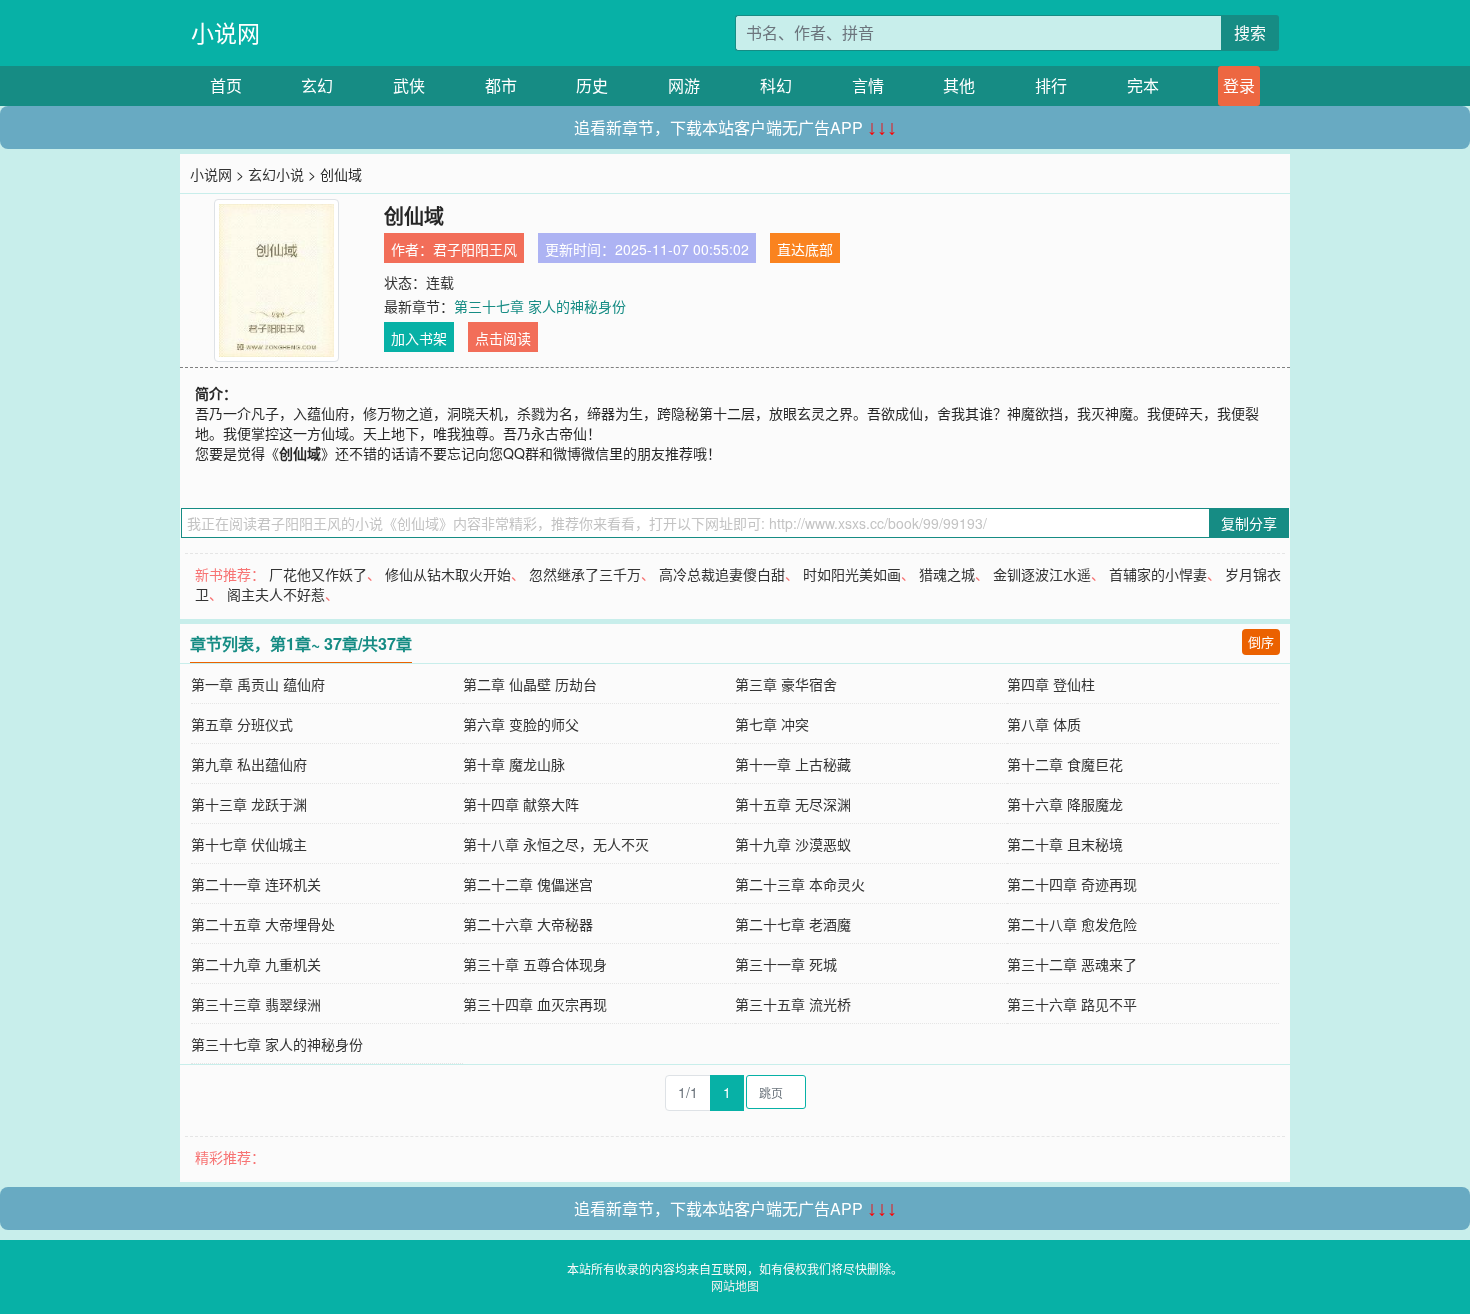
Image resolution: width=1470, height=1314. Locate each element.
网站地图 (735, 1285)
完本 (1143, 85)
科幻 (776, 85)
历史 (592, 85)
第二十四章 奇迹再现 (1072, 884)
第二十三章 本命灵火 (800, 884)
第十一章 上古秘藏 (793, 764)
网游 (684, 85)
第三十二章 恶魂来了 (1072, 964)
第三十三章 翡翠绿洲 (256, 1004)
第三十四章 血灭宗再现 (535, 1004)
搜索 (1250, 32)
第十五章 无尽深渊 (793, 804)
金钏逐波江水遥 (1042, 574)
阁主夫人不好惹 (276, 594)
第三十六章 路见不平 (1072, 1004)
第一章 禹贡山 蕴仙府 (258, 684)
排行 (1051, 85)
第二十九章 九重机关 (256, 964)
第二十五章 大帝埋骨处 (263, 924)
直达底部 (805, 249)
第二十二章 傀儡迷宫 (528, 884)
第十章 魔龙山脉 (514, 764)
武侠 (409, 85)
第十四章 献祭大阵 (521, 804)
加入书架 (419, 338)
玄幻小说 (276, 174)
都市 (501, 85)
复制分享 (1249, 523)
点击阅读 (503, 338)
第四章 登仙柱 (1051, 684)
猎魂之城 (947, 574)
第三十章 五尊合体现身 (535, 964)
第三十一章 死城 (786, 964)
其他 (959, 85)
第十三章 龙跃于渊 (249, 804)
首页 (226, 85)
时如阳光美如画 (852, 574)
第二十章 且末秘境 (1065, 844)
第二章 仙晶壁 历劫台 (530, 684)
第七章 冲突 (772, 724)
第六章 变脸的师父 (521, 724)
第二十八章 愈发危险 (1072, 924)
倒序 (1261, 641)
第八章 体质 (1044, 724)
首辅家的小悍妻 (1158, 574)
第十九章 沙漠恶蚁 (793, 844)
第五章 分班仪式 (242, 724)
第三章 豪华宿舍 (786, 684)
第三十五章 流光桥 (793, 1004)
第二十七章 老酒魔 (793, 924)
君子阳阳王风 (475, 249)
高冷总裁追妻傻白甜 (722, 574)
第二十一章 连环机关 (256, 884)
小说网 (225, 32)
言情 (868, 85)
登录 (1239, 85)
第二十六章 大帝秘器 (528, 924)
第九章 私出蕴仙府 (249, 764)
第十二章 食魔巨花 (1065, 764)
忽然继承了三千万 (585, 574)
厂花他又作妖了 (318, 574)
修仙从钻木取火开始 (448, 574)
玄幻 (317, 85)
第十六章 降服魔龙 (1065, 804)
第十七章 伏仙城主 (249, 844)
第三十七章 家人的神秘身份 (540, 306)
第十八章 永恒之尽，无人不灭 (556, 844)
